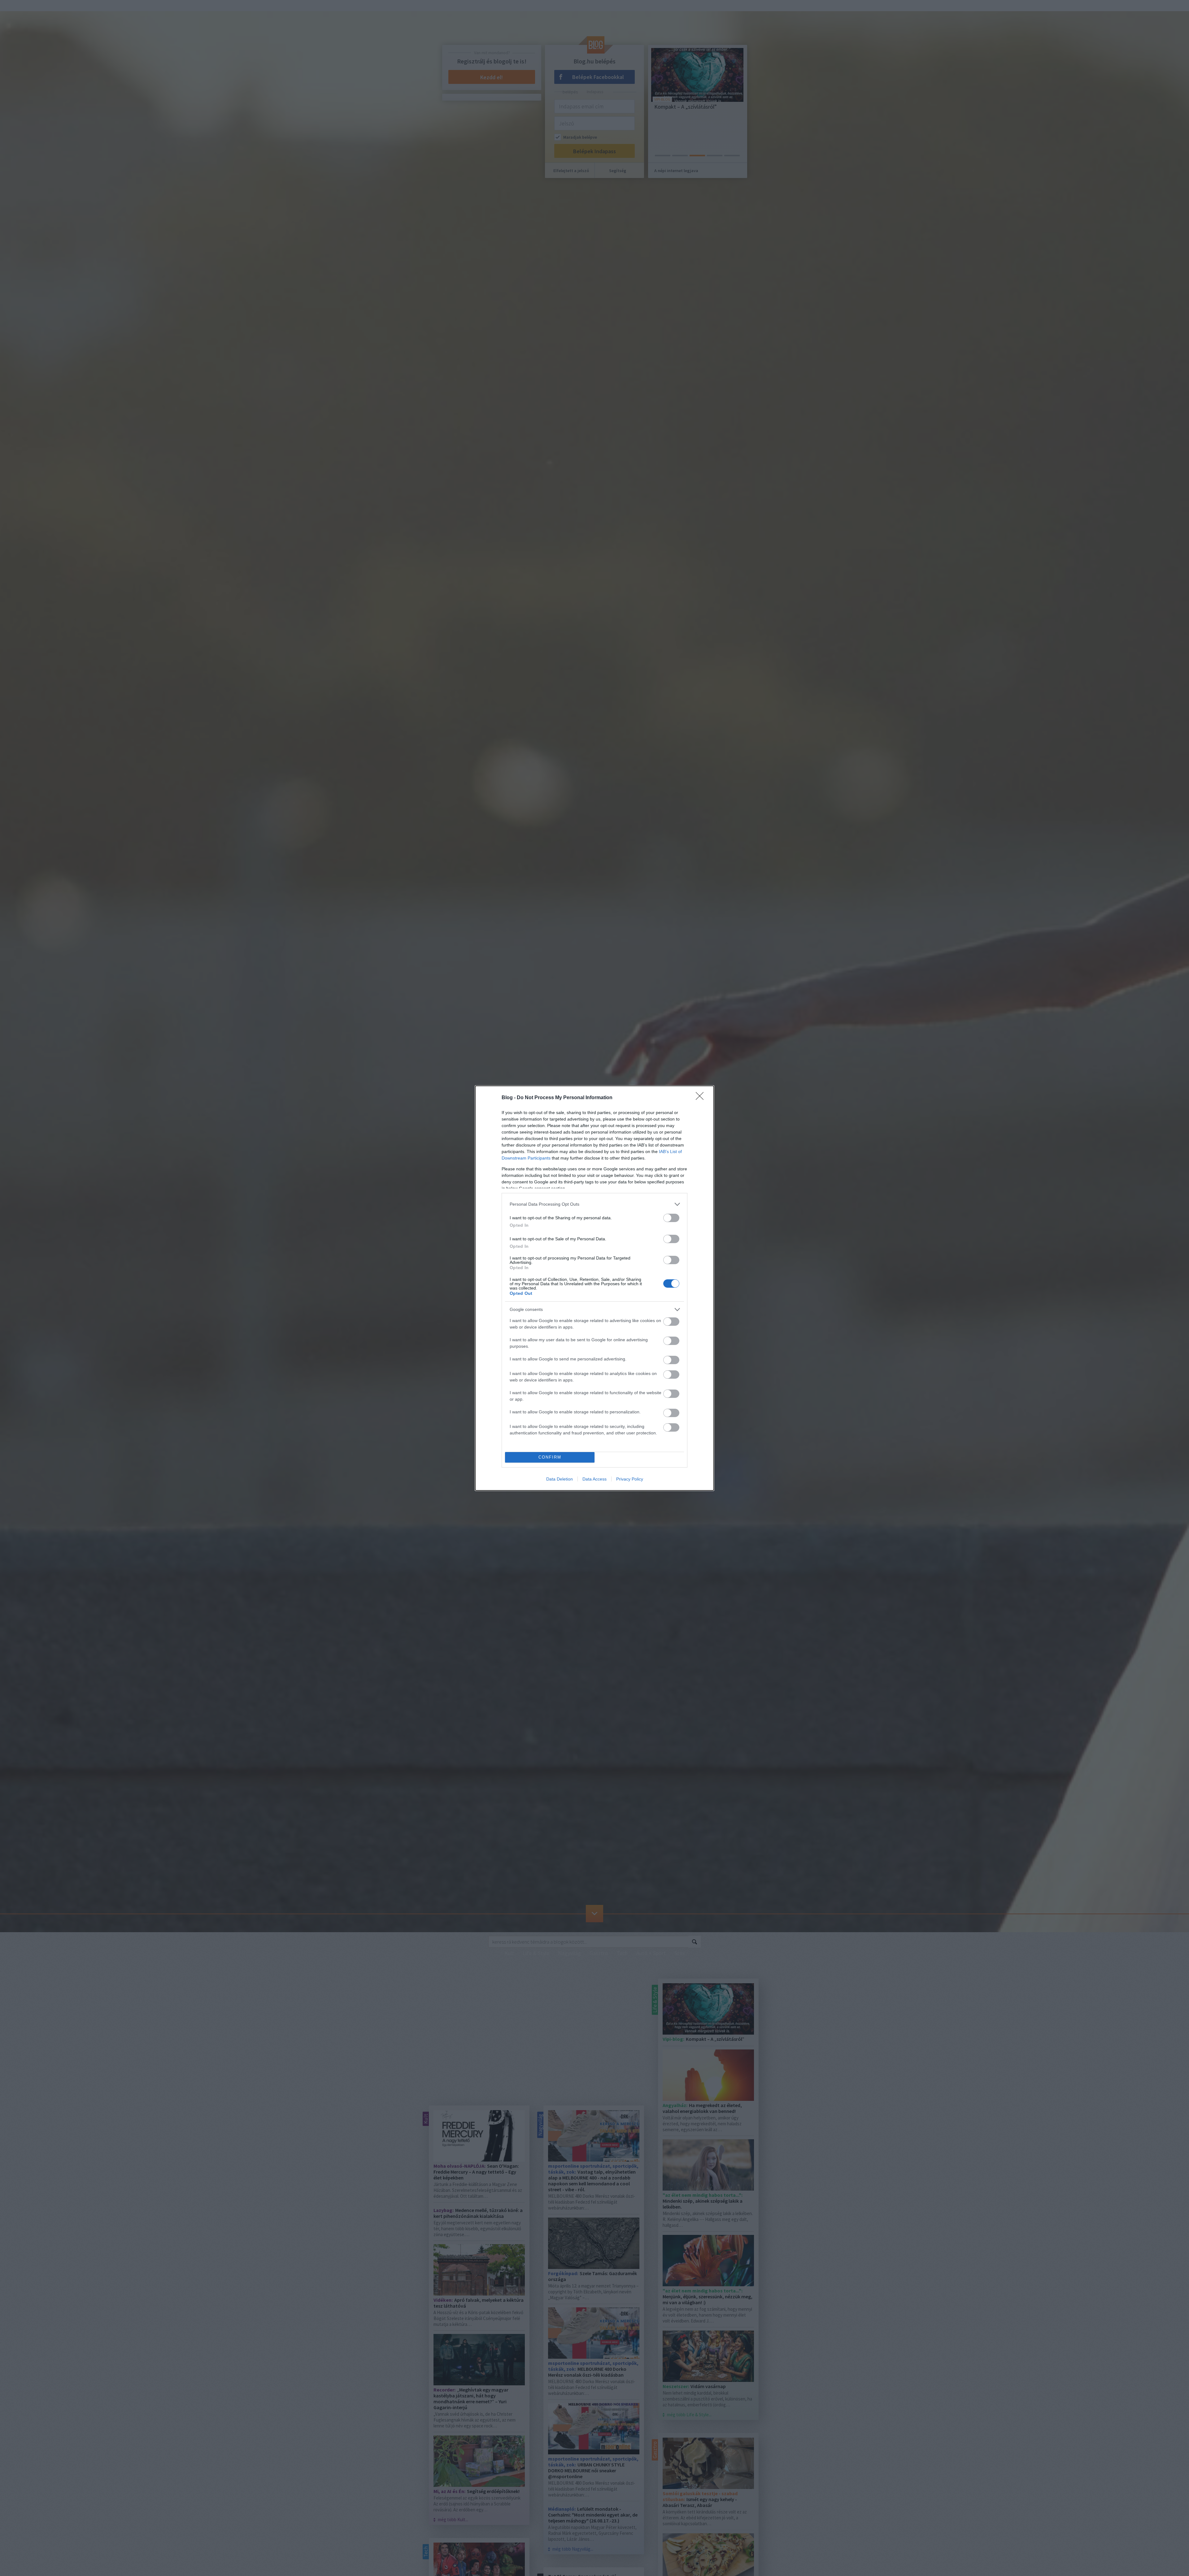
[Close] (702, 1098)
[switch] (671, 1218)
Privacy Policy (630, 1479)
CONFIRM (550, 1457)
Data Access (594, 1479)
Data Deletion (560, 1479)
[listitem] (594, 1204)
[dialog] (594, 1288)
